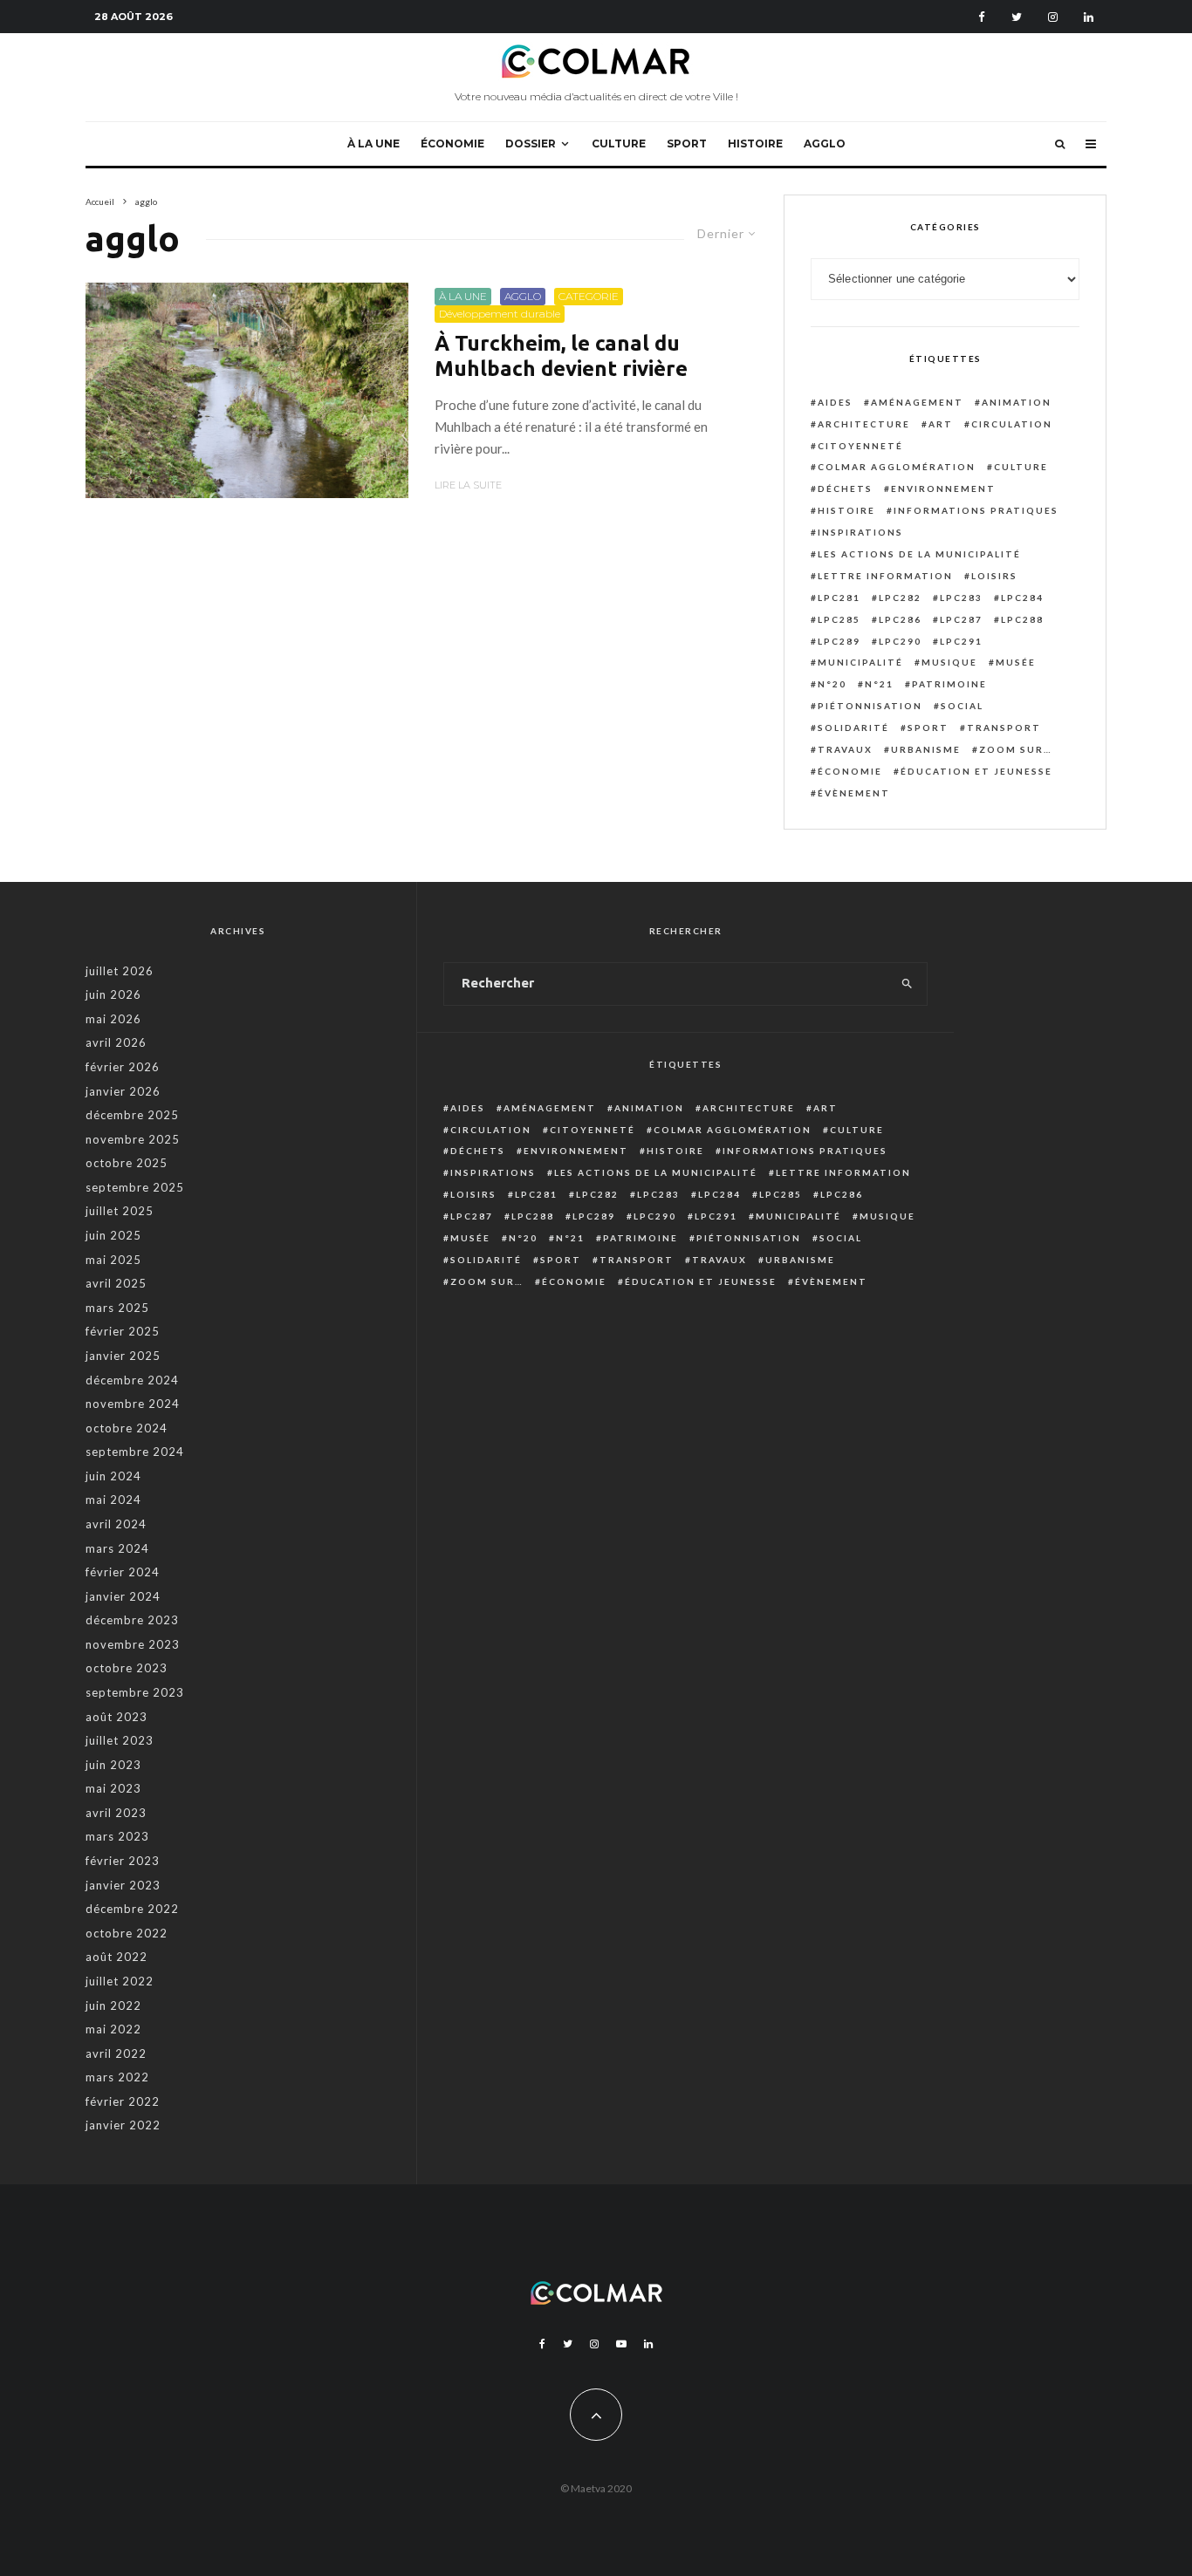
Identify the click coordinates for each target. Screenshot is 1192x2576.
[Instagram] (1053, 17)
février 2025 (123, 1331)
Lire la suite (468, 485)
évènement (854, 793)
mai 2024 (113, 1500)
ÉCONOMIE (452, 143)
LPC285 (839, 619)
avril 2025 (116, 1283)
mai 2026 (113, 1019)
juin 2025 (113, 1235)
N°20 (832, 684)
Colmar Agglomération (897, 467)
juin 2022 (113, 2005)
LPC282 (900, 598)
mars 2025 (117, 1308)
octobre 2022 (127, 1933)
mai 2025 (113, 1260)
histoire (846, 510)
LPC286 (900, 619)
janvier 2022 (123, 2125)
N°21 (879, 684)
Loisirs (994, 576)
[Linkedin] (1089, 17)
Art (941, 424)
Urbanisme (926, 749)
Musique (949, 662)
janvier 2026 (123, 1091)
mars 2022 (117, 2077)
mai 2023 (113, 1788)
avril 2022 (116, 2053)
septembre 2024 (135, 1452)
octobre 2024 (127, 1428)
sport (928, 728)
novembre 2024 (133, 1404)
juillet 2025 (120, 1211)
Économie (850, 771)
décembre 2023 (132, 1620)
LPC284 (1022, 598)
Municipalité (860, 662)
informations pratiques (976, 510)
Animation (1017, 402)
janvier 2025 (123, 1356)
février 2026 (123, 1067)
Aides (835, 402)
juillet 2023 (120, 1740)
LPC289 (839, 641)
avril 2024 (116, 1524)
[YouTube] (621, 2344)
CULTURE (619, 143)
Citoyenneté (860, 446)
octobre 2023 (127, 1668)
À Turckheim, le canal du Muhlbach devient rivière (561, 356)
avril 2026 (116, 1042)
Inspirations (860, 532)
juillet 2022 (120, 1981)
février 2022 (123, 2101)
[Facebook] (982, 17)
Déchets (845, 489)
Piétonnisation (870, 706)
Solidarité (853, 728)
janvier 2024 (123, 1596)
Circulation (1012, 424)
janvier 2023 (123, 1885)
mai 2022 (113, 2029)
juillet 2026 (120, 971)
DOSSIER (531, 143)
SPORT (687, 143)
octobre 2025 (127, 1163)
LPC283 (961, 598)
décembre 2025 (132, 1115)
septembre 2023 (135, 1692)
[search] (907, 984)
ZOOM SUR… (1016, 749)
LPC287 (961, 619)
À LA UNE (373, 143)
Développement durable (500, 314)
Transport (1004, 728)
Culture (1021, 467)
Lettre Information (885, 576)
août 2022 (116, 1957)
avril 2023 (116, 1813)
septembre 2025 (135, 1187)
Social (962, 706)
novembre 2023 (133, 1644)
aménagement (917, 402)
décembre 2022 (132, 1909)
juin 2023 (113, 1765)
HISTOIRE (755, 143)
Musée (1016, 662)
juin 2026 (113, 994)
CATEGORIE (589, 296)
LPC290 (900, 641)
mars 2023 (117, 1836)
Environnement (943, 489)
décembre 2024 (132, 1380)
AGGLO (825, 143)
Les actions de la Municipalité (919, 554)
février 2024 (123, 1572)
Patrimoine (949, 684)
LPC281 (839, 598)
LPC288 (1022, 619)
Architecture (864, 424)
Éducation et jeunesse (976, 771)
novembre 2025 (133, 1139)
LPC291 (961, 641)
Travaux (845, 749)
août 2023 (116, 1717)
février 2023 (123, 1861)
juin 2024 (113, 1476)
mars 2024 (117, 1548)
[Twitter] (1017, 17)
